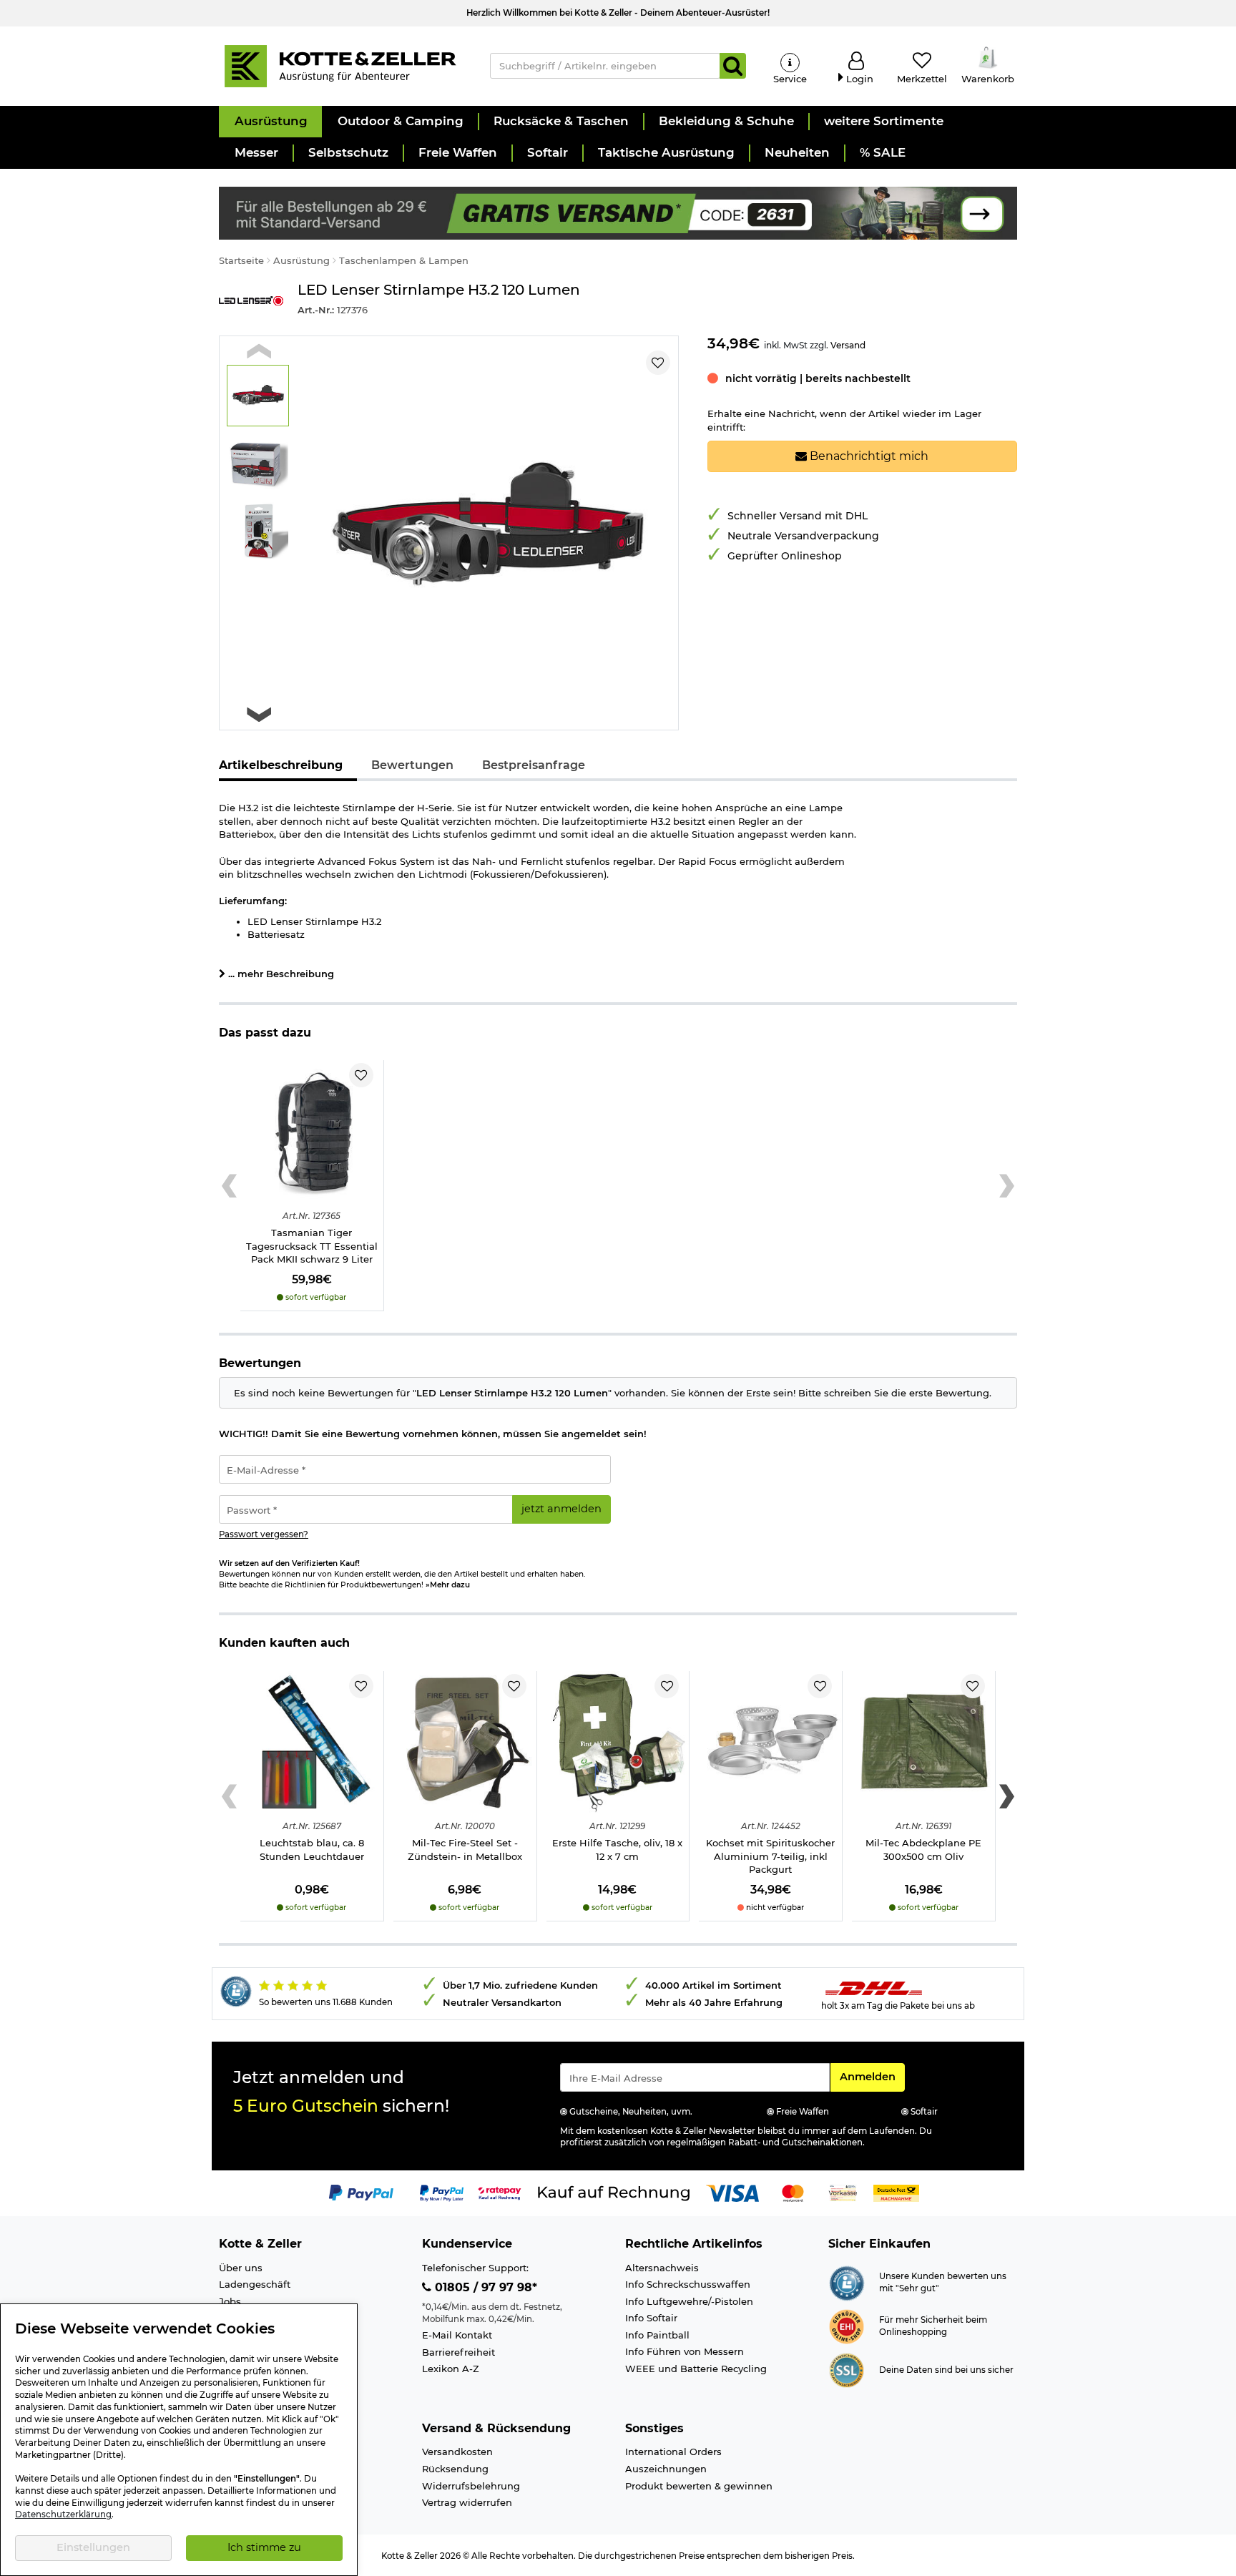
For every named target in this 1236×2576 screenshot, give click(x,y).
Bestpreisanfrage (534, 765)
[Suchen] (733, 66)
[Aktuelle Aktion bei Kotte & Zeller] (618, 212)
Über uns (241, 2268)
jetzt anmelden (561, 1509)
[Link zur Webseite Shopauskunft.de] (847, 2282)
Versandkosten (457, 2452)
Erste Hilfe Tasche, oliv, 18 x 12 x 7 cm (617, 1850)
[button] (270, 122)
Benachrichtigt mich (868, 456)
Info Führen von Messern (685, 2351)
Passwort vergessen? (264, 1534)
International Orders (673, 2452)
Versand (848, 345)
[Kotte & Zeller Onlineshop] (340, 65)
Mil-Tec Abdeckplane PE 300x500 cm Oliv (923, 1850)
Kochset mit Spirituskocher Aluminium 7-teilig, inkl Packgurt (770, 1856)
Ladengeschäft (255, 2284)
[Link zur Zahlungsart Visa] (732, 2192)
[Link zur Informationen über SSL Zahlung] (847, 2369)
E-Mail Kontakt (457, 2335)
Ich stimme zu (264, 2547)
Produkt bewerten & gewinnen (699, 2486)
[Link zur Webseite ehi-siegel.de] (847, 2326)
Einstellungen (93, 2547)
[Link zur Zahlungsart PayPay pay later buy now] (442, 2192)
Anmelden (872, 2076)
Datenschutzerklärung (63, 2514)
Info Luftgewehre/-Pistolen (689, 2301)
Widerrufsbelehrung (471, 2486)
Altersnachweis (662, 2268)
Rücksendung (455, 2469)
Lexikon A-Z (451, 2369)
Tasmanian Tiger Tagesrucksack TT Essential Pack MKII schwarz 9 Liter (312, 1246)
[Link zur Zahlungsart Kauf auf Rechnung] (614, 2192)
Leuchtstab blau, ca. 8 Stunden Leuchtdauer (312, 1850)
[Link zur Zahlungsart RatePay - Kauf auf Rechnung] (500, 2192)
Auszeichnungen (666, 2469)
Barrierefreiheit (458, 2352)
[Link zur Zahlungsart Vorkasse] (843, 2192)
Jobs (230, 2301)
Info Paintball (657, 2335)
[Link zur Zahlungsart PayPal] (361, 2192)
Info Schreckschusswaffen (688, 2284)
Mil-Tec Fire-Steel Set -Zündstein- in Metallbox (465, 1850)
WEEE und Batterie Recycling (696, 2369)
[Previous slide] (259, 351)
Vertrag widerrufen (467, 2502)
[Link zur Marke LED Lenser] (251, 302)
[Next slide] (259, 714)
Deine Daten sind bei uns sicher (946, 2370)
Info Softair (651, 2318)
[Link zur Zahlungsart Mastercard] (793, 2192)
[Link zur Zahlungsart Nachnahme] (896, 2192)
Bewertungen (412, 765)
